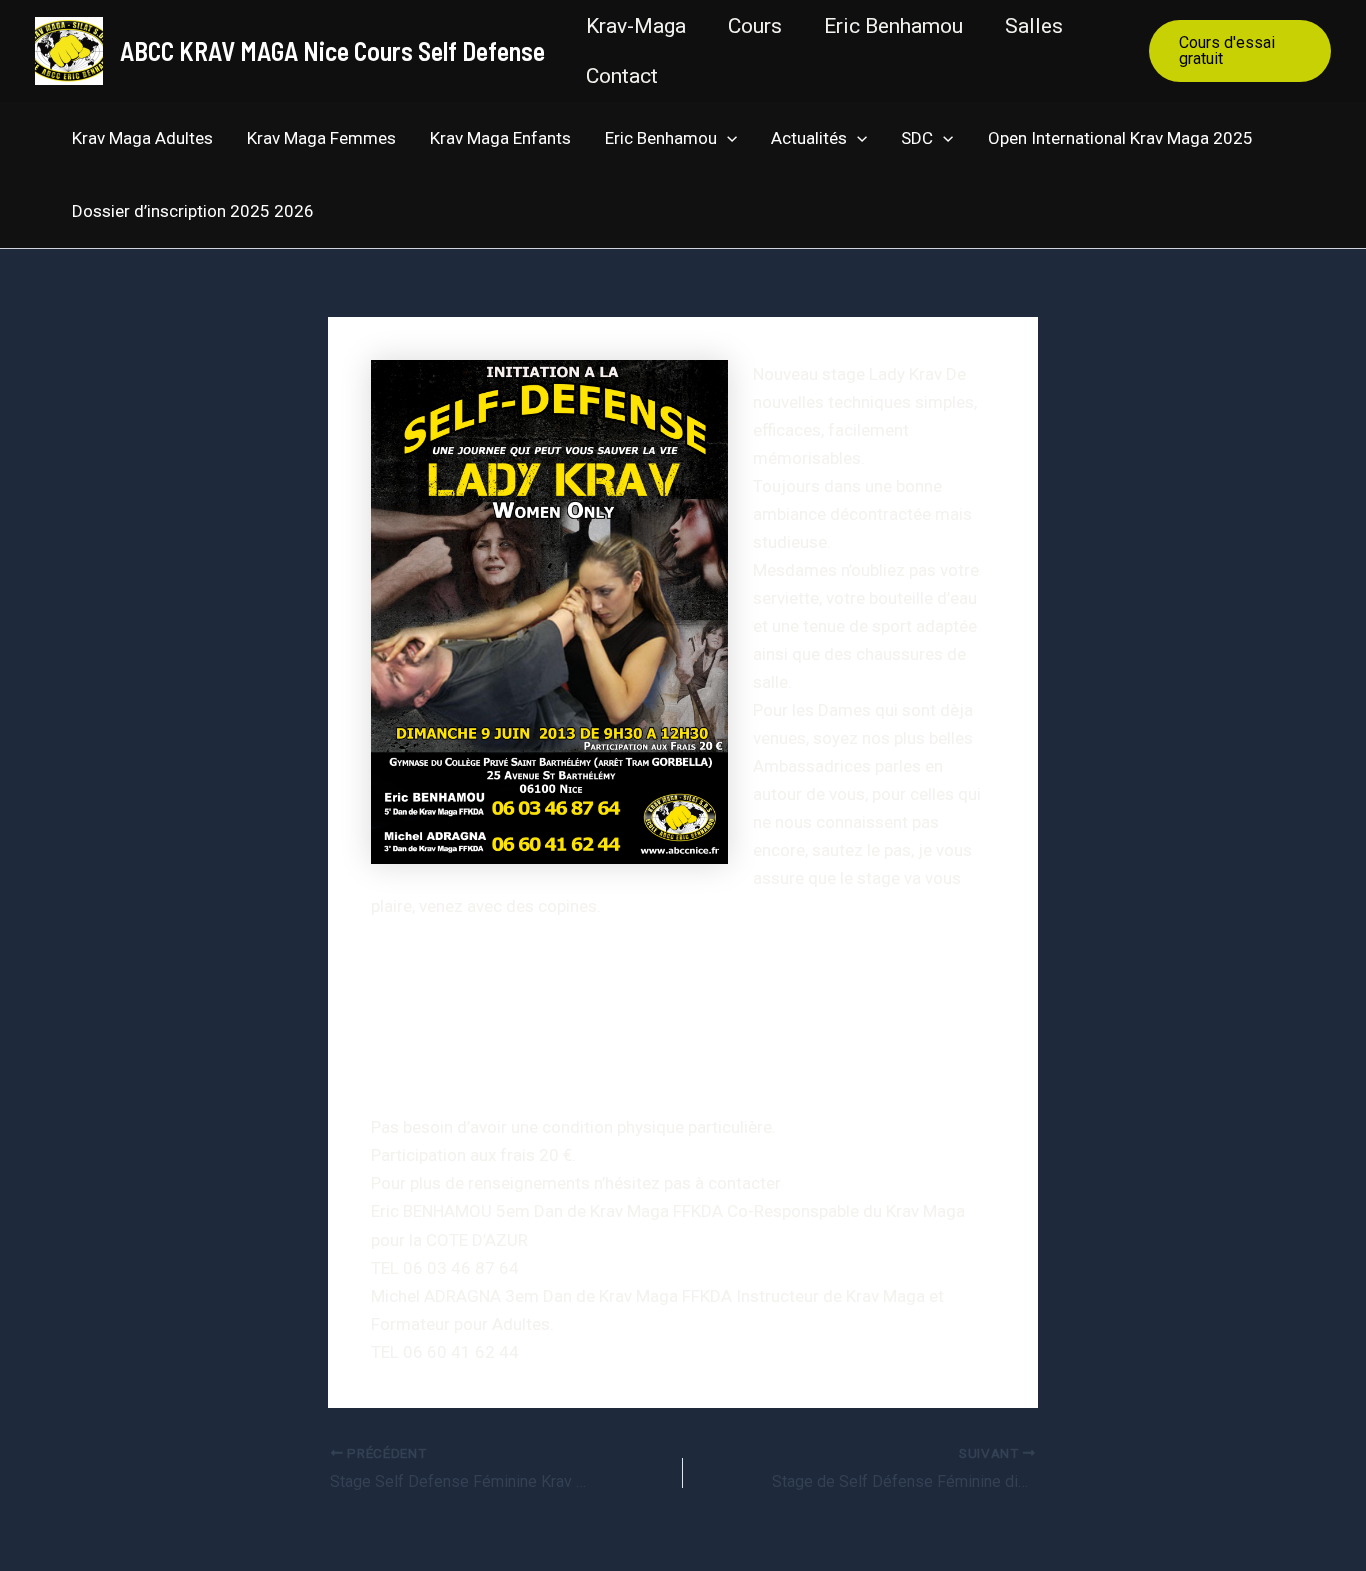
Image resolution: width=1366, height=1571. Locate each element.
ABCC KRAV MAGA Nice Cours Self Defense (332, 50)
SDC (917, 138)
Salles (1034, 26)
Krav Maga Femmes (321, 138)
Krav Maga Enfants (500, 138)
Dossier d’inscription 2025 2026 (193, 211)
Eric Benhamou (893, 26)
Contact (622, 76)
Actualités (809, 138)
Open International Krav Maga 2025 (1120, 138)
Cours (755, 26)
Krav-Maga (636, 26)
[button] (1240, 51)
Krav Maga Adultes (142, 138)
